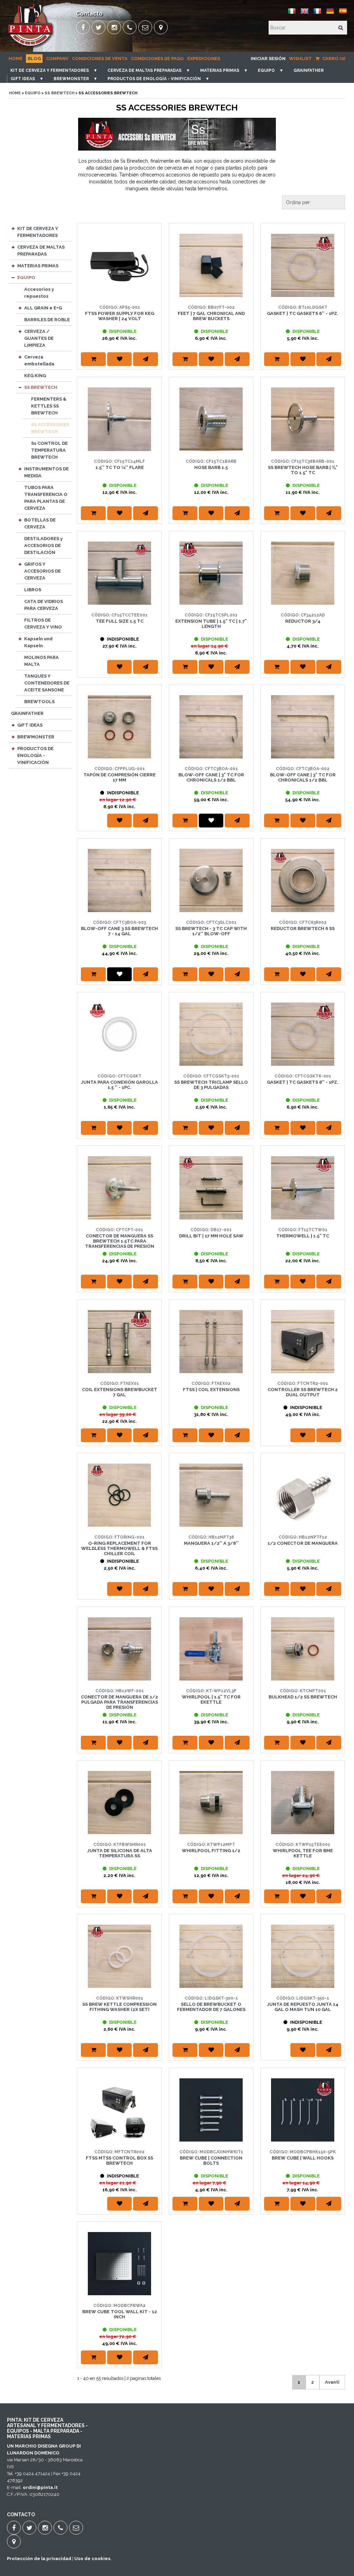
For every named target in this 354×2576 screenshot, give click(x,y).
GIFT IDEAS (23, 79)
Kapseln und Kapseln (38, 642)
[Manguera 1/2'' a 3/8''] (211, 1495)
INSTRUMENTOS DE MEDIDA (46, 472)
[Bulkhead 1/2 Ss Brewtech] (303, 1649)
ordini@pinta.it (40, 2487)
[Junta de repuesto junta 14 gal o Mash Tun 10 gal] (303, 1956)
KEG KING (35, 376)
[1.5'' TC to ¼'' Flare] (119, 419)
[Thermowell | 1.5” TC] (303, 1188)
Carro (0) (333, 59)
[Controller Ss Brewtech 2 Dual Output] (303, 1342)
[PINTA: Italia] (292, 14)
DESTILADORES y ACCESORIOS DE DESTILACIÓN (43, 545)
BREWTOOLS (39, 702)
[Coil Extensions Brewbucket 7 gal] (119, 1342)
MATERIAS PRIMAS (220, 70)
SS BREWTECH (59, 93)
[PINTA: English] (305, 14)
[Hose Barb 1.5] (211, 419)
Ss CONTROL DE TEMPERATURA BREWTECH (49, 450)
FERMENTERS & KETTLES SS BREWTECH (49, 406)
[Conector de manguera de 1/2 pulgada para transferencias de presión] (119, 1649)
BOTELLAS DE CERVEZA (40, 523)
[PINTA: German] (330, 14)
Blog (34, 59)
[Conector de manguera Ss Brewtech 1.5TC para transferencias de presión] (119, 1188)
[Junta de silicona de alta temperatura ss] (119, 1803)
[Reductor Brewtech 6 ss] (303, 880)
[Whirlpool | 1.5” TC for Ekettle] (211, 1649)
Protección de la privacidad (39, 2559)
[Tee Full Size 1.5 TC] (119, 573)
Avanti (332, 2382)
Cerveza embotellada (39, 360)
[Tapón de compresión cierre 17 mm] (119, 727)
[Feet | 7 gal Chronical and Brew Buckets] (211, 265)
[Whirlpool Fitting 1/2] (211, 1803)
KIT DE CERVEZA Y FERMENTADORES (50, 70)
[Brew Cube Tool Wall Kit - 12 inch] (119, 2264)
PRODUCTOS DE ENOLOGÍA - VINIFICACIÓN (154, 79)
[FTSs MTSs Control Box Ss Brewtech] (119, 2110)
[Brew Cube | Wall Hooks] (303, 2110)
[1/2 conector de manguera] (303, 1495)
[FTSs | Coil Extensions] (211, 1342)
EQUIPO (266, 70)
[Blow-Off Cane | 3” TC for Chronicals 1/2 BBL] (211, 727)
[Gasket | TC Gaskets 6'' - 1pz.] (303, 265)
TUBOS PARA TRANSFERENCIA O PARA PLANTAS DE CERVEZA (46, 498)
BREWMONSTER (71, 79)
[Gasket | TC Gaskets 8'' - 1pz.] (303, 1034)
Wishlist (300, 59)
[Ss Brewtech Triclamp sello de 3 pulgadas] (211, 1034)
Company (57, 59)
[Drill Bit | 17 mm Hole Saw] (211, 1188)
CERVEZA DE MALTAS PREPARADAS (145, 70)
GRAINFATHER (309, 70)
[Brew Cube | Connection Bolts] (211, 2110)
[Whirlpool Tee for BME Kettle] (303, 1803)
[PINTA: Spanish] (343, 14)
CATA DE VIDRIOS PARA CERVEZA (44, 605)
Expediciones (204, 59)
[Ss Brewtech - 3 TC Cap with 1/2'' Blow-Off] (211, 880)
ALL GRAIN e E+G (43, 308)
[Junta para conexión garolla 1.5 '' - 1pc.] (119, 1034)
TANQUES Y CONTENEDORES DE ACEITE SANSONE (47, 683)
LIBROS (33, 590)
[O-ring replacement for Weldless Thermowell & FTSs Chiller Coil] (119, 1495)
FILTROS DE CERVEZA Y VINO (43, 624)
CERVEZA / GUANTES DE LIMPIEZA (39, 338)
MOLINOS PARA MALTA (41, 661)
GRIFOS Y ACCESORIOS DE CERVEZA (43, 571)
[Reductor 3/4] (303, 573)
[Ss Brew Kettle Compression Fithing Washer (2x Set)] (119, 1956)
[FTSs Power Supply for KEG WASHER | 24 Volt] (119, 265)
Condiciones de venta (100, 59)
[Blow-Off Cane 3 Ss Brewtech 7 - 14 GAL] (119, 880)
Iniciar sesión (268, 59)
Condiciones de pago (157, 59)
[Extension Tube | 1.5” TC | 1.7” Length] (211, 573)
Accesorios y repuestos (39, 293)
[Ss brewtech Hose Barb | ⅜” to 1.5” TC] (303, 419)
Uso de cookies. (93, 2559)
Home (16, 59)
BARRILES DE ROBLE (47, 320)
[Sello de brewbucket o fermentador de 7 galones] (211, 1956)
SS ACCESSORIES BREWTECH (50, 428)
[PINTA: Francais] (317, 14)
